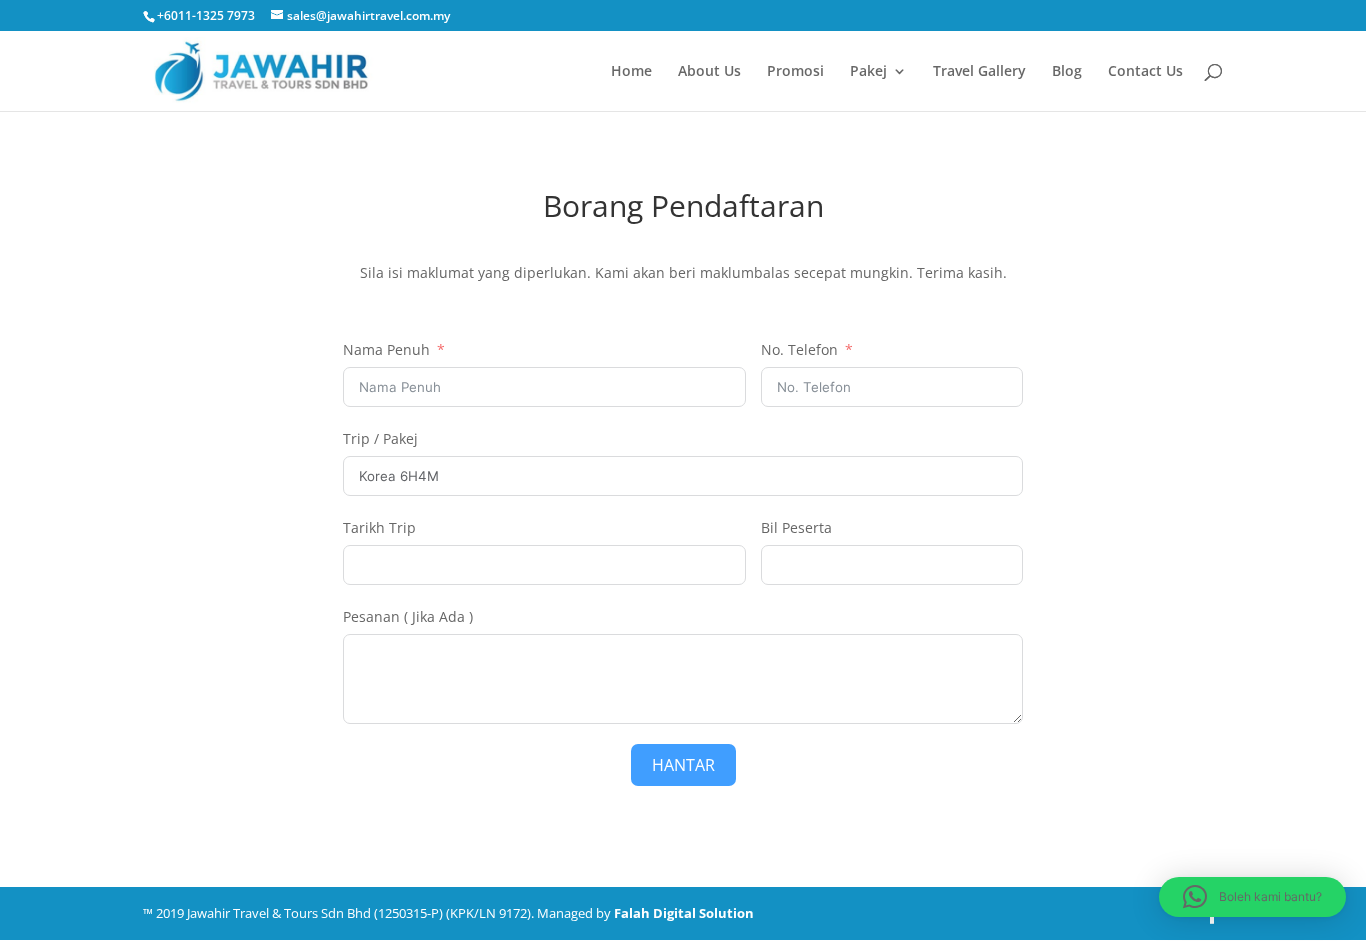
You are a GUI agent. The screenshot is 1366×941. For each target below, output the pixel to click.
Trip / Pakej (380, 438)
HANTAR (683, 765)
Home (631, 72)
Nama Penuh (386, 349)
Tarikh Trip (379, 527)
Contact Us (1145, 72)
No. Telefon (799, 349)
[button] (1252, 897)
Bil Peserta (796, 527)
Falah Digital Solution (684, 913)
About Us (709, 72)
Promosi (795, 72)
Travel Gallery (979, 72)
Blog (1067, 72)
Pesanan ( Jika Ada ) (408, 616)
